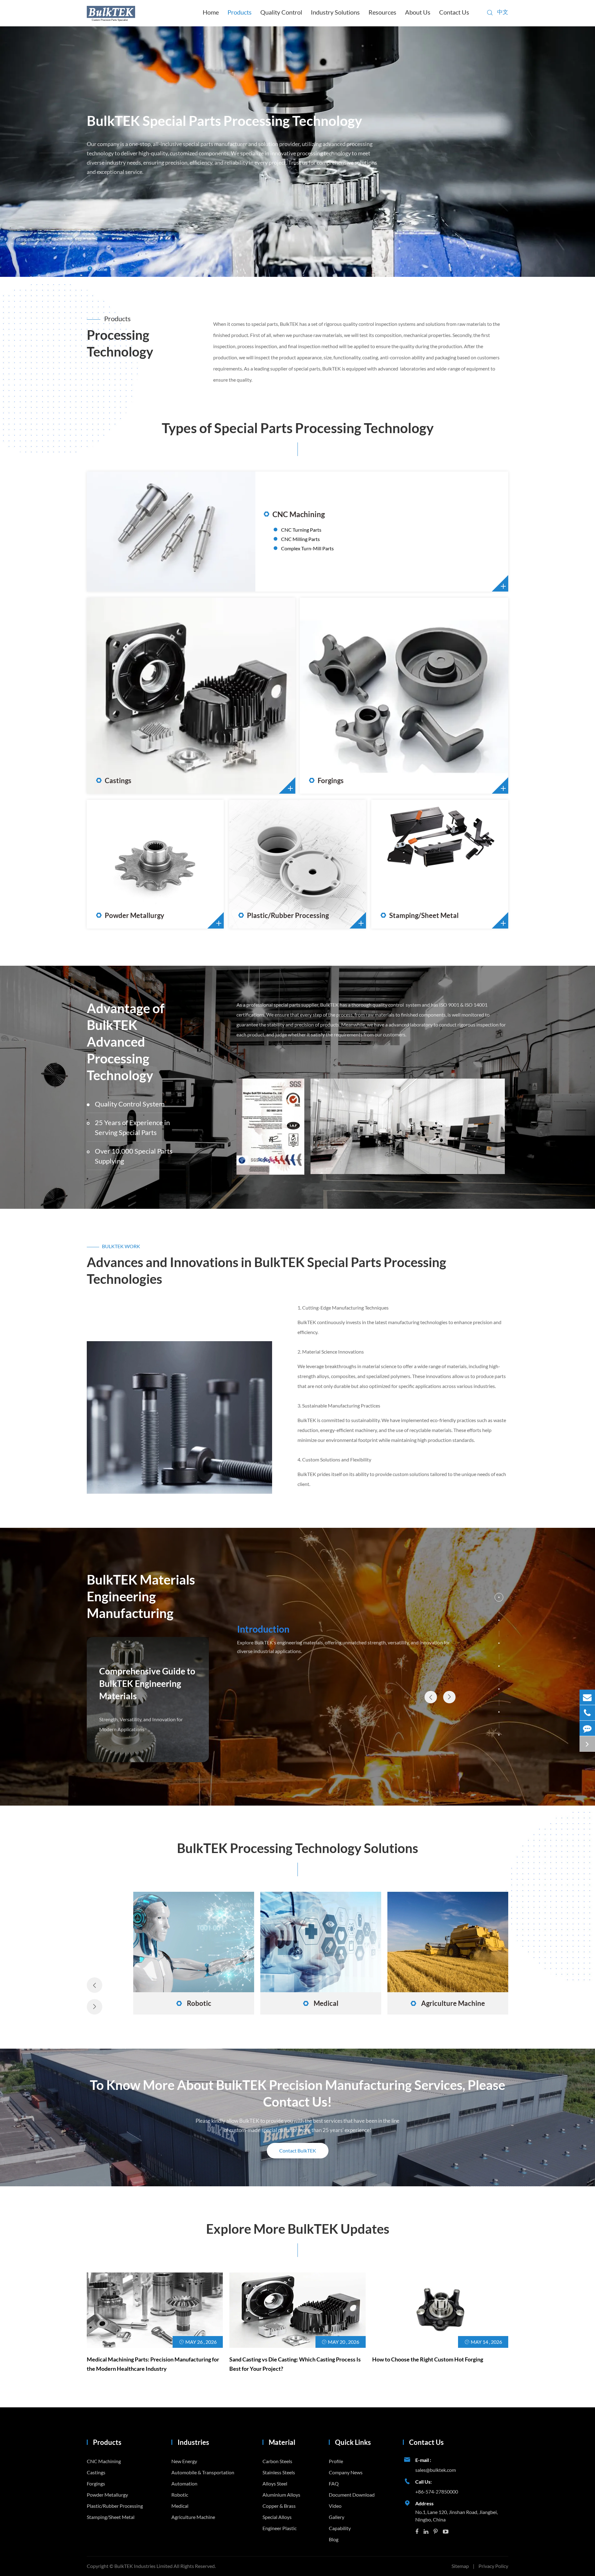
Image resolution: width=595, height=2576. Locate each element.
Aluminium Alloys (281, 2495)
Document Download (352, 2495)
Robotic (180, 2495)
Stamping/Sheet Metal (420, 916)
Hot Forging (337, 687)
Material (282, 2442)
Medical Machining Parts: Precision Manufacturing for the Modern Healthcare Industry (153, 2364)
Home (211, 12)
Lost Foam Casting (131, 696)
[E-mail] (587, 1697)
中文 (503, 12)
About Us (418, 12)
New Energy (194, 2003)
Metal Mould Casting (134, 705)
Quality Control (281, 12)
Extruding (264, 846)
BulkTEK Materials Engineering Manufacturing (141, 1596)
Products (240, 12)
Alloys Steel (275, 2483)
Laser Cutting (410, 864)
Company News (346, 2472)
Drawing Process (414, 855)
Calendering (267, 864)
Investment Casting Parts (138, 687)
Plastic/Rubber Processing (284, 916)
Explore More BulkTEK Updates (298, 2229)
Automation (448, 2003)
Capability (340, 2528)
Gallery (337, 2517)
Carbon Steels (277, 2461)
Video (335, 2506)
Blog (334, 2539)
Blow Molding (268, 855)
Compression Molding (135, 864)
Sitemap (460, 2566)
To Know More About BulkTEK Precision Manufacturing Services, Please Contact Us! (297, 2093)
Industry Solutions (335, 12)
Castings (114, 781)
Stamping (406, 846)
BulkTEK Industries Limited (144, 2566)
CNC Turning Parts (301, 530)
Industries (193, 2442)
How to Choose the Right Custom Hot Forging (428, 2359)
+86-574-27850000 (437, 2492)
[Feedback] (587, 1728)
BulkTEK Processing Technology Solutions (297, 1848)
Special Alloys (277, 2517)
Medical (180, 2506)
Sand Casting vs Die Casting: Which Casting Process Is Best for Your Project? (295, 2364)
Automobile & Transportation (321, 2003)
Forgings (326, 781)
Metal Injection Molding (137, 855)
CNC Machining (294, 514)
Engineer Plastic (280, 2528)
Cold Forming (339, 696)
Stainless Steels (279, 2472)
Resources (382, 12)
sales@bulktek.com (436, 2470)
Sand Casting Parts (131, 677)
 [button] (431, 1697)
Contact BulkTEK (298, 2150)
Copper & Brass (279, 2506)
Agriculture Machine (193, 2517)
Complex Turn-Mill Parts (307, 548)
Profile (336, 2461)
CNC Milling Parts (300, 539)
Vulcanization (268, 873)
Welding (405, 873)
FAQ (334, 2483)
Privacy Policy (493, 2566)
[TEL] (587, 1713)
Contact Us (454, 12)
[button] (499, 1597)
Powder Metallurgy (130, 916)
